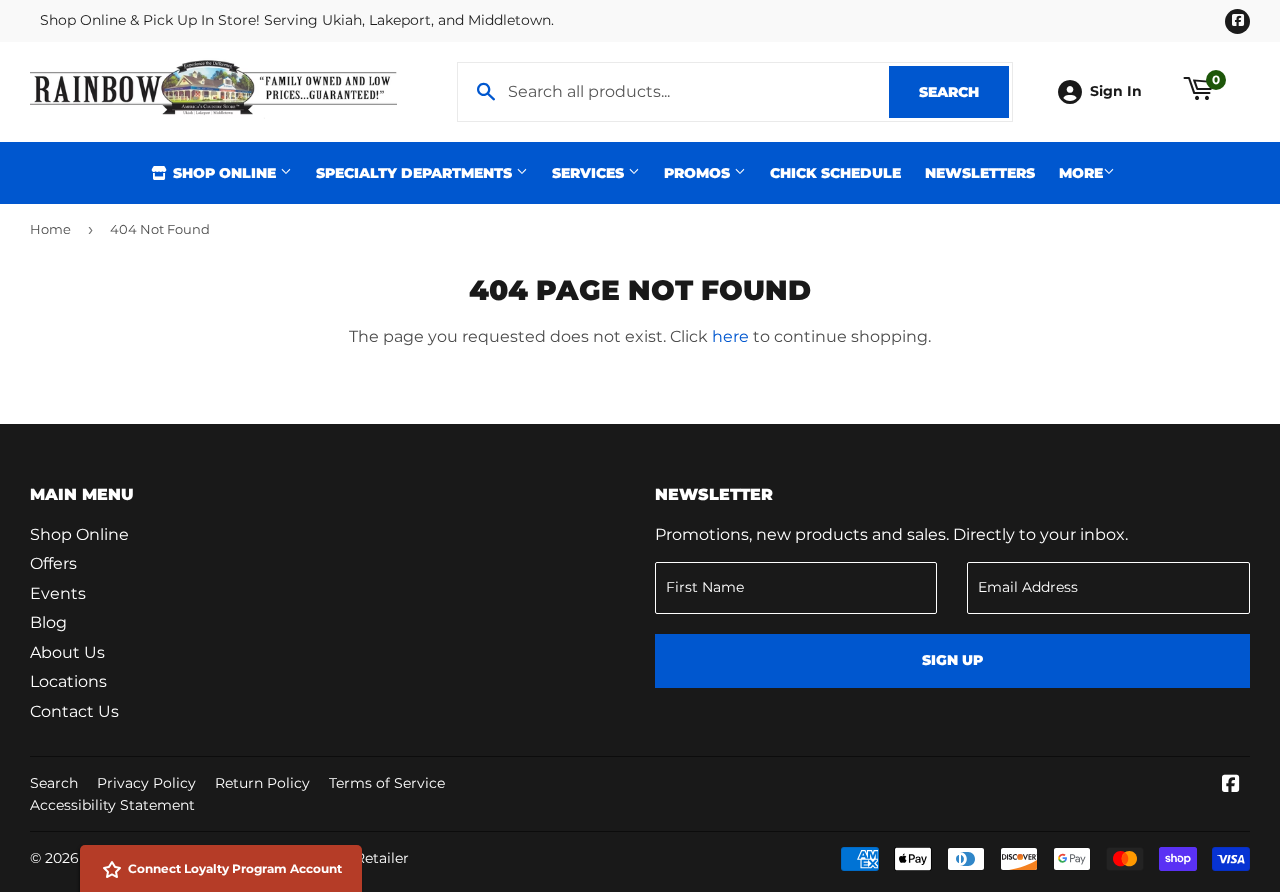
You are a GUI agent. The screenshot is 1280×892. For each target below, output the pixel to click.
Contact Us (74, 711)
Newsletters (980, 173)
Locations (68, 681)
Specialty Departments (416, 173)
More (1081, 173)
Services (590, 173)
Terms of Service (387, 783)
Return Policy (262, 783)
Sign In (1116, 91)
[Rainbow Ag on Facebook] (1231, 785)
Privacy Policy (146, 783)
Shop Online (224, 173)
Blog (48, 622)
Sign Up (952, 660)
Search (964, 92)
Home (50, 229)
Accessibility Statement (112, 805)
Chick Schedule (835, 173)
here (730, 336)
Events (58, 593)
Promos (699, 173)
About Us (67, 652)
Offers (53, 563)
